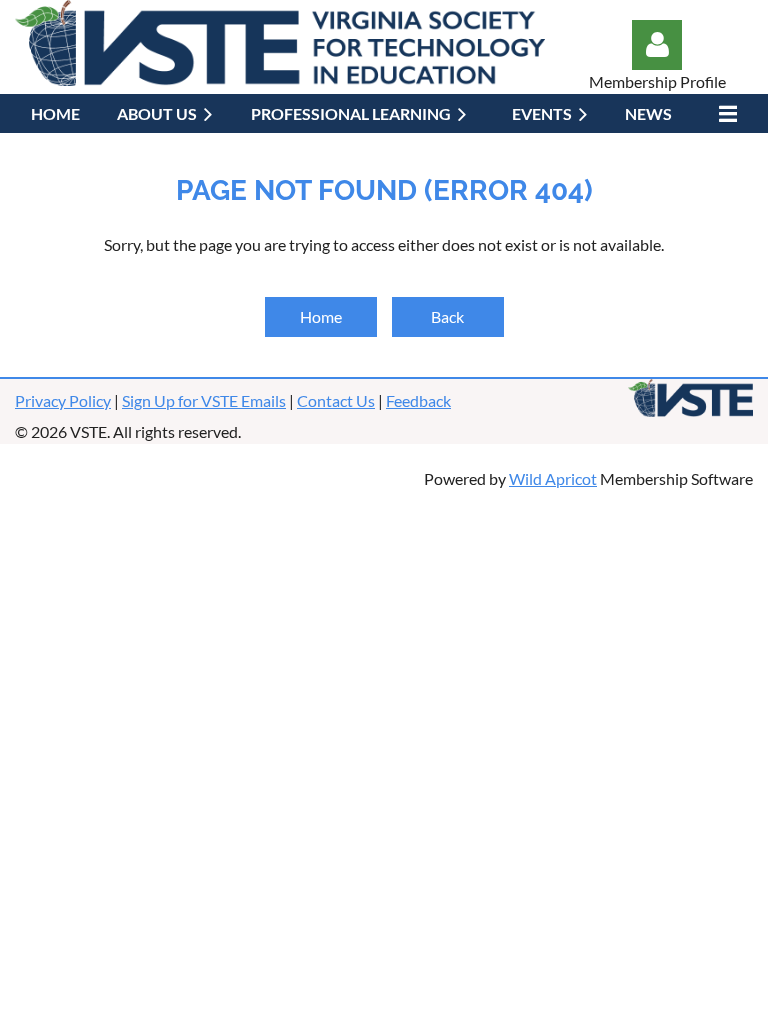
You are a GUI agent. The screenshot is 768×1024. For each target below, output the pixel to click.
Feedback (418, 400)
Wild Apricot (553, 478)
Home (321, 316)
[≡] (723, 113)
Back (447, 316)
